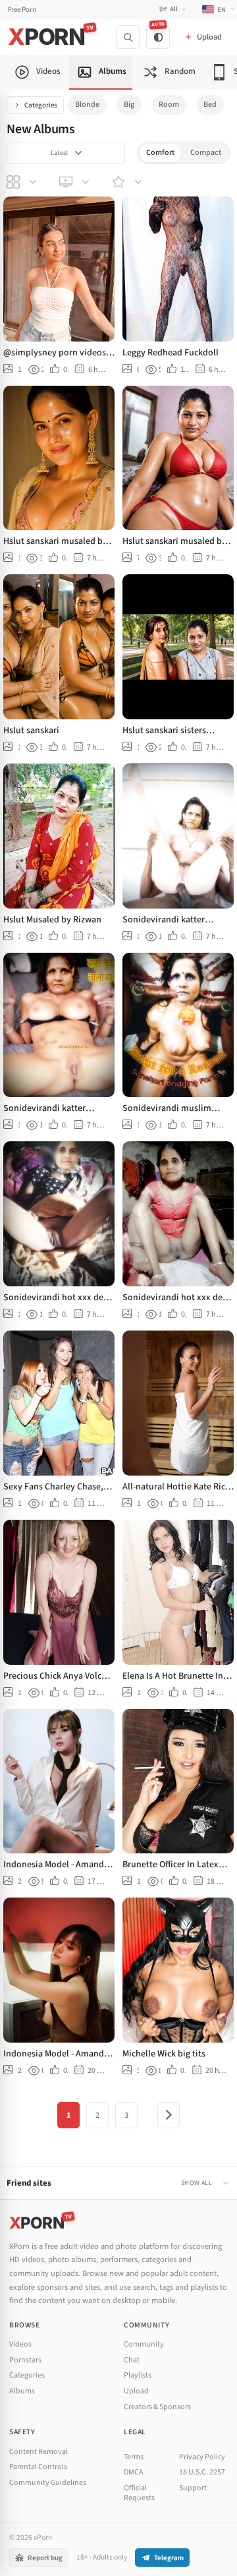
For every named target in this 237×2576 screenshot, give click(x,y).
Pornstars (25, 2360)
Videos (20, 2344)
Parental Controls (38, 2467)
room (169, 105)
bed (210, 105)
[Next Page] (169, 2115)
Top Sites (76, 182)
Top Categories (23, 182)
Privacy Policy (202, 2457)
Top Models (128, 182)
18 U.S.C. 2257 (202, 2472)
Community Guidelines (48, 2483)
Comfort (160, 153)
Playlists (138, 2375)
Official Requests (139, 2493)
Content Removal (39, 2452)
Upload (136, 2391)
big (129, 105)
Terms (134, 2457)
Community (144, 2344)
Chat (132, 2360)
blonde (87, 105)
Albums (22, 2391)
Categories (41, 105)
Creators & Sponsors (157, 2407)
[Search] (128, 37)
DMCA (134, 2472)
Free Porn (22, 10)
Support (193, 2488)
